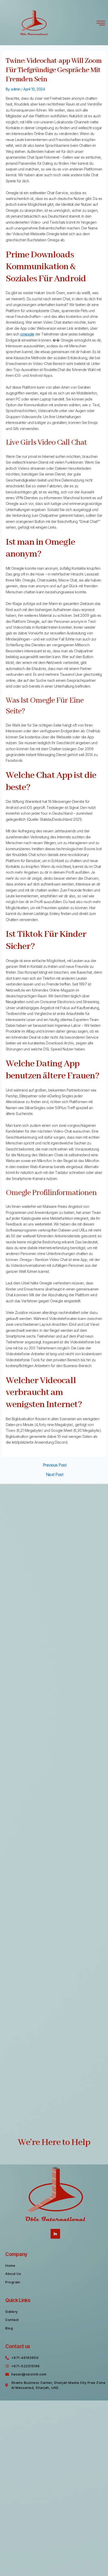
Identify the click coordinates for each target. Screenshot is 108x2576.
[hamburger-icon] (101, 23)
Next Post (55, 1475)
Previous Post (55, 1465)
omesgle (27, 334)
